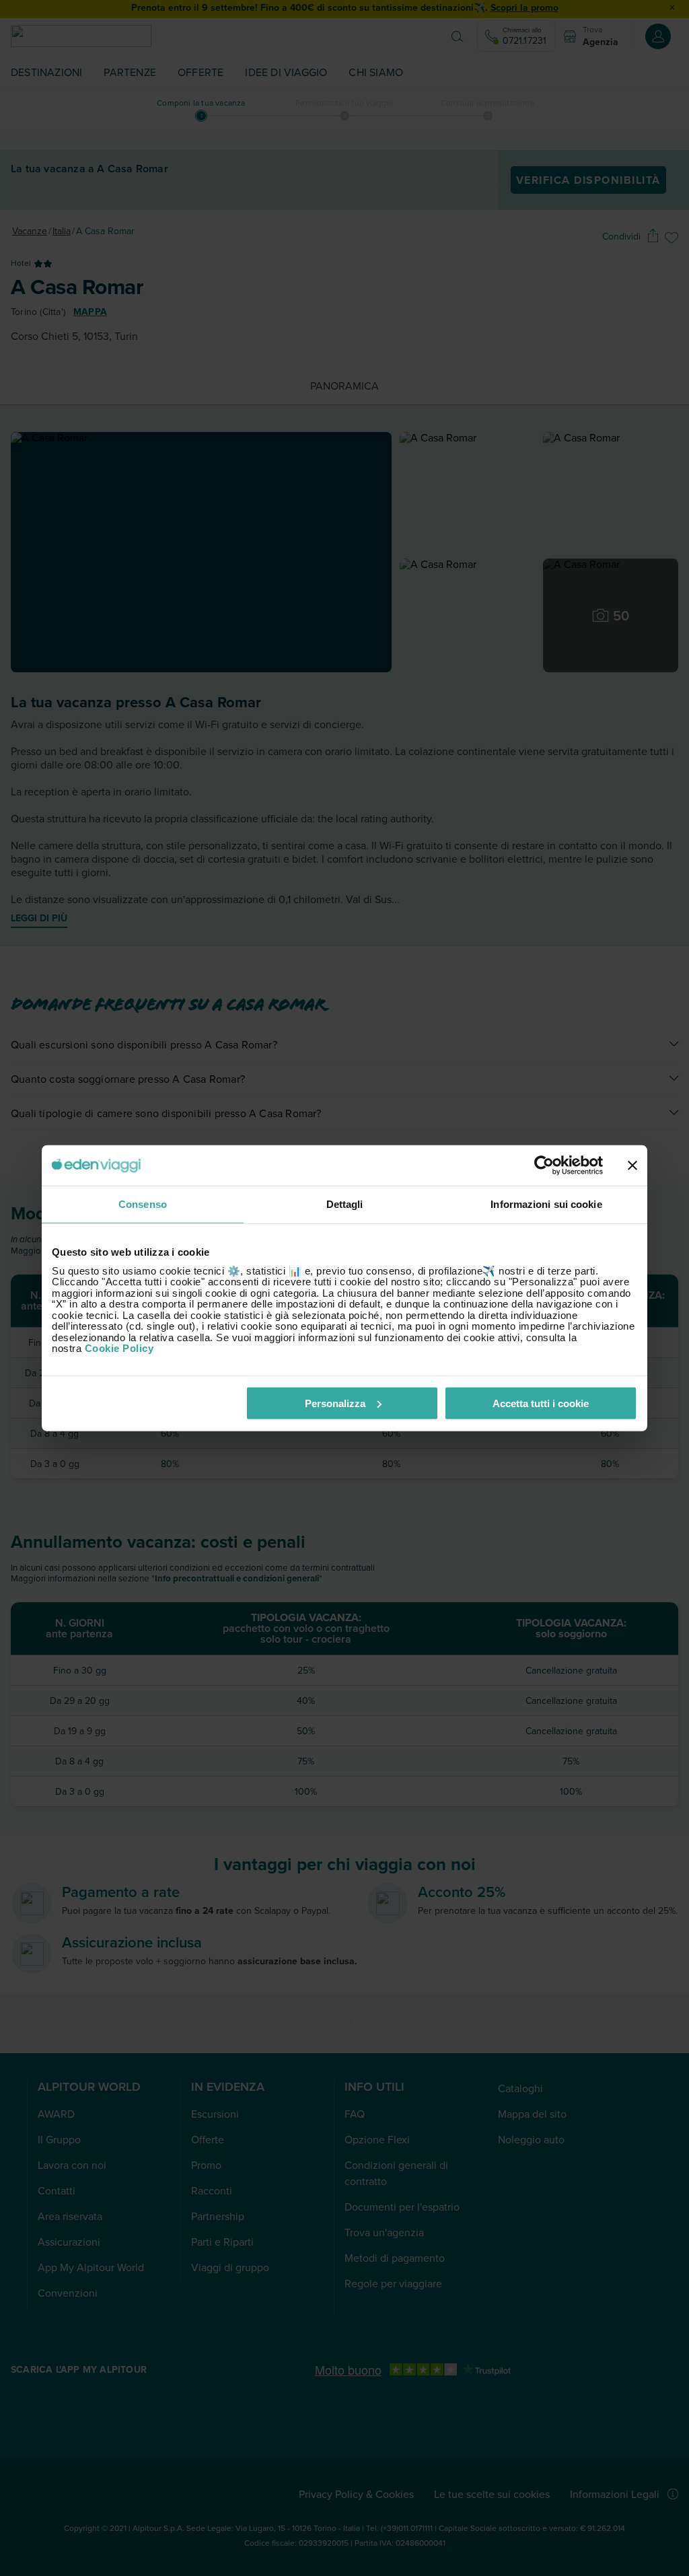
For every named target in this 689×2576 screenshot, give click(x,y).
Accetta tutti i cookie (541, 1403)
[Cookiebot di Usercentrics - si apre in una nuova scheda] (544, 1166)
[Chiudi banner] (632, 1166)
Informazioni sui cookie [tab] (546, 1204)
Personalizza (335, 1403)
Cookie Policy (119, 1348)
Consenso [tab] (143, 1204)
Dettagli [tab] (345, 1204)
